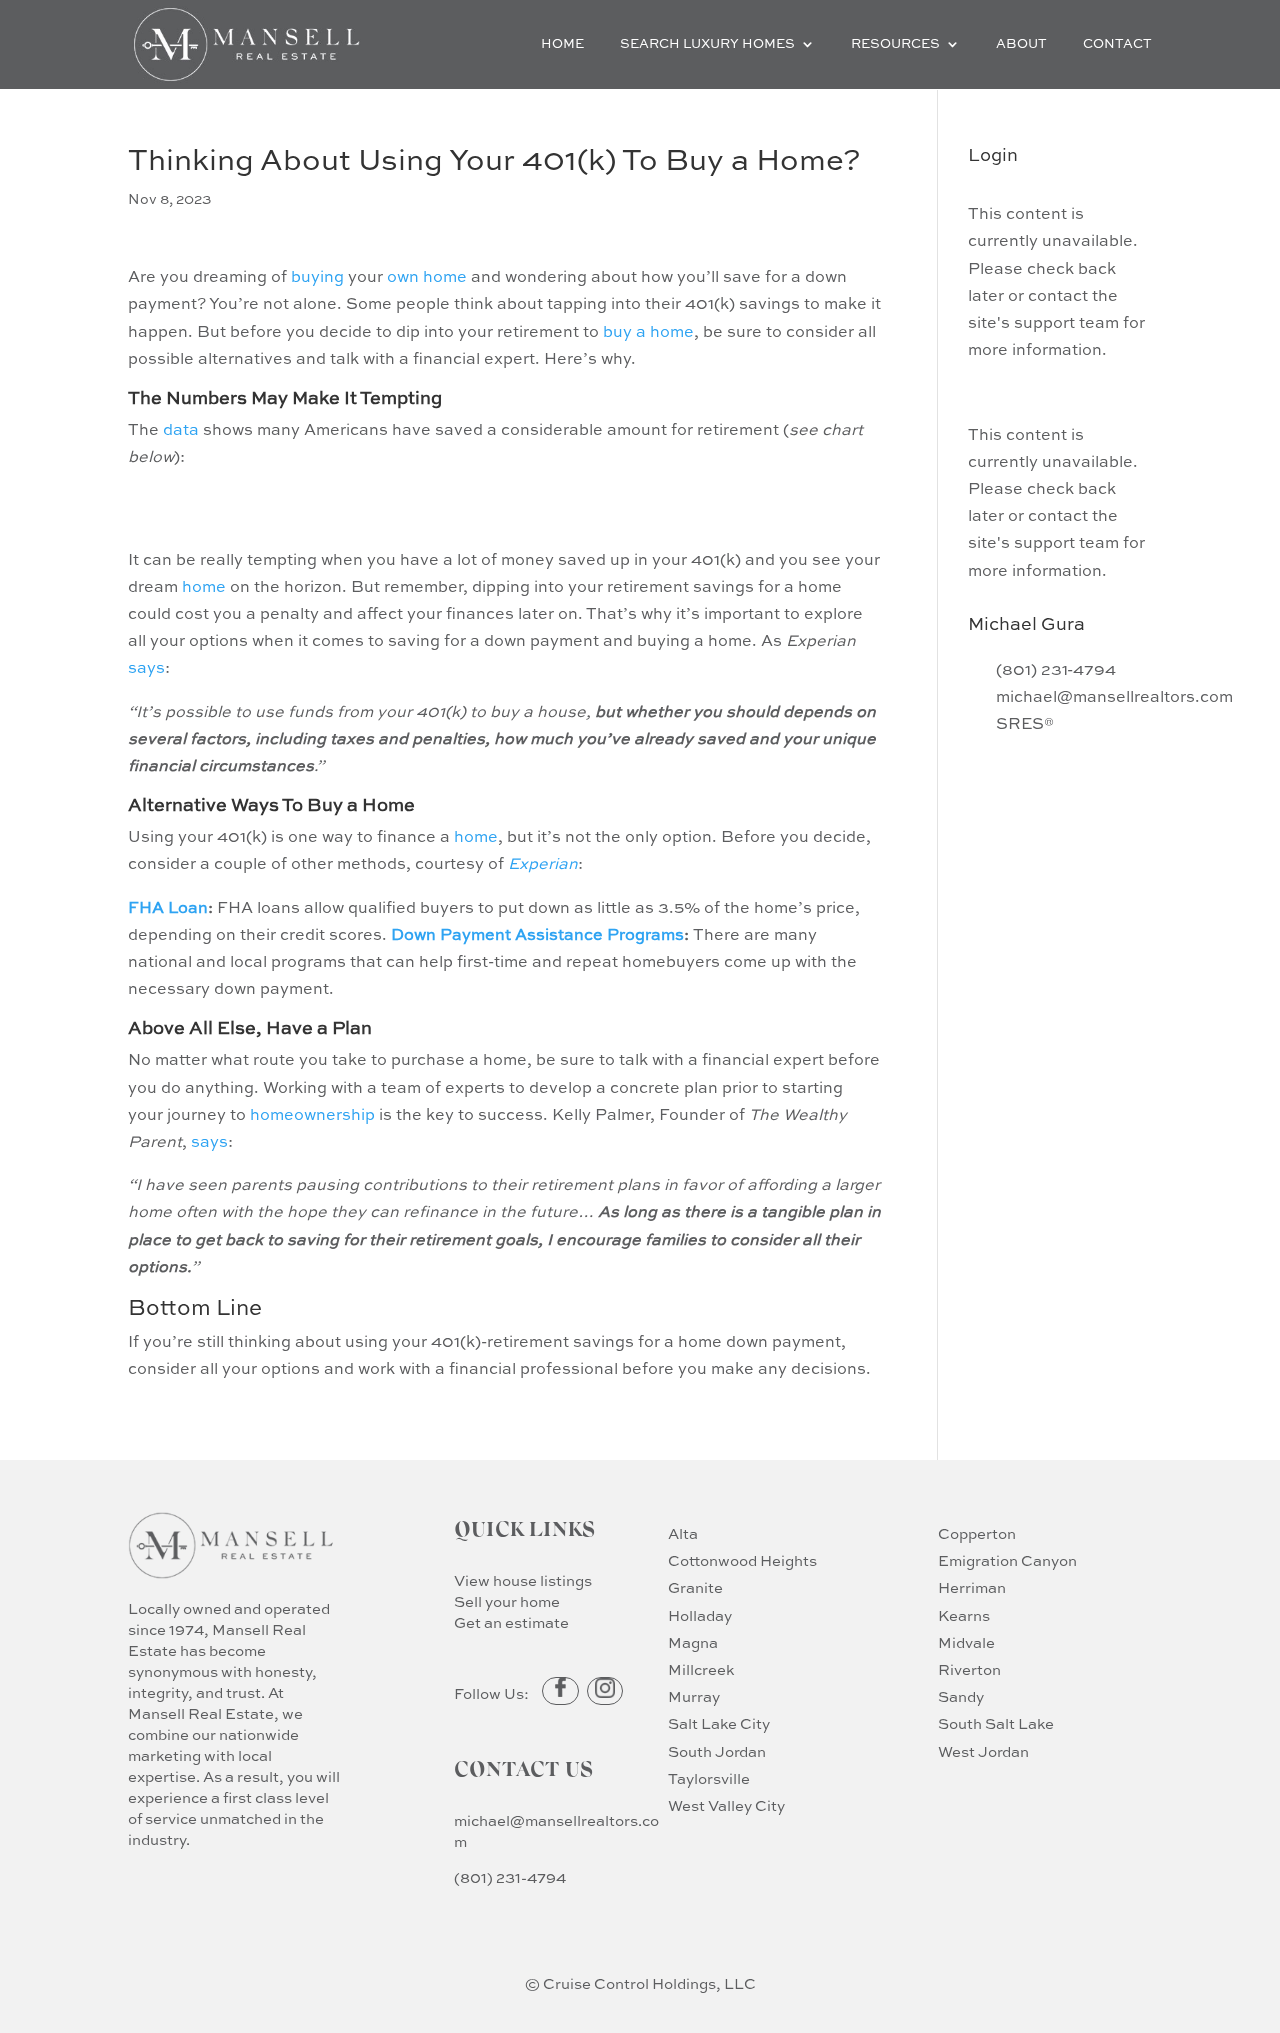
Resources (895, 44)
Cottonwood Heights (742, 1561)
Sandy (961, 1697)
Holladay (700, 1616)
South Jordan (717, 1752)
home (204, 588)
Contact (1117, 44)
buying (317, 278)
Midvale (966, 1643)
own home (427, 278)
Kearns (964, 1616)
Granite (695, 1588)
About (1021, 44)
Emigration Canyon (1007, 1561)
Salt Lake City (719, 1724)
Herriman (972, 1588)
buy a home (648, 333)
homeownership (312, 1116)
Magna (693, 1643)
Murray (694, 1697)
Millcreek (701, 1670)
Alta (683, 1534)
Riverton (969, 1670)
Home (562, 44)
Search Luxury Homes (707, 44)
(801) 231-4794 (510, 1878)
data (181, 431)
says (146, 669)
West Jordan (983, 1752)
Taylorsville (709, 1779)
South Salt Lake (996, 1724)
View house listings (523, 1581)
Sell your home (507, 1602)
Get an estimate (511, 1623)
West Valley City (726, 1806)
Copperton (977, 1534)
